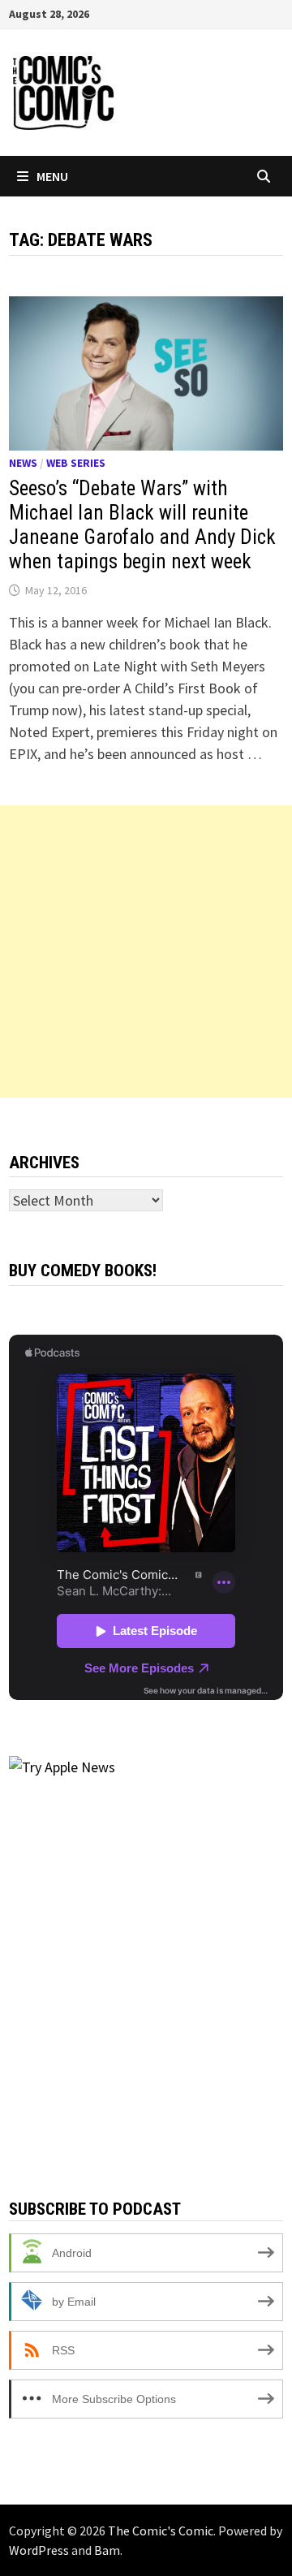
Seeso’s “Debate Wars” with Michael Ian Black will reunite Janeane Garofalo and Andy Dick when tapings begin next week (142, 525)
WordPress (39, 2550)
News (23, 463)
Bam (107, 2550)
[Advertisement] (146, 951)
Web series (76, 463)
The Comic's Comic (161, 2531)
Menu (52, 176)
